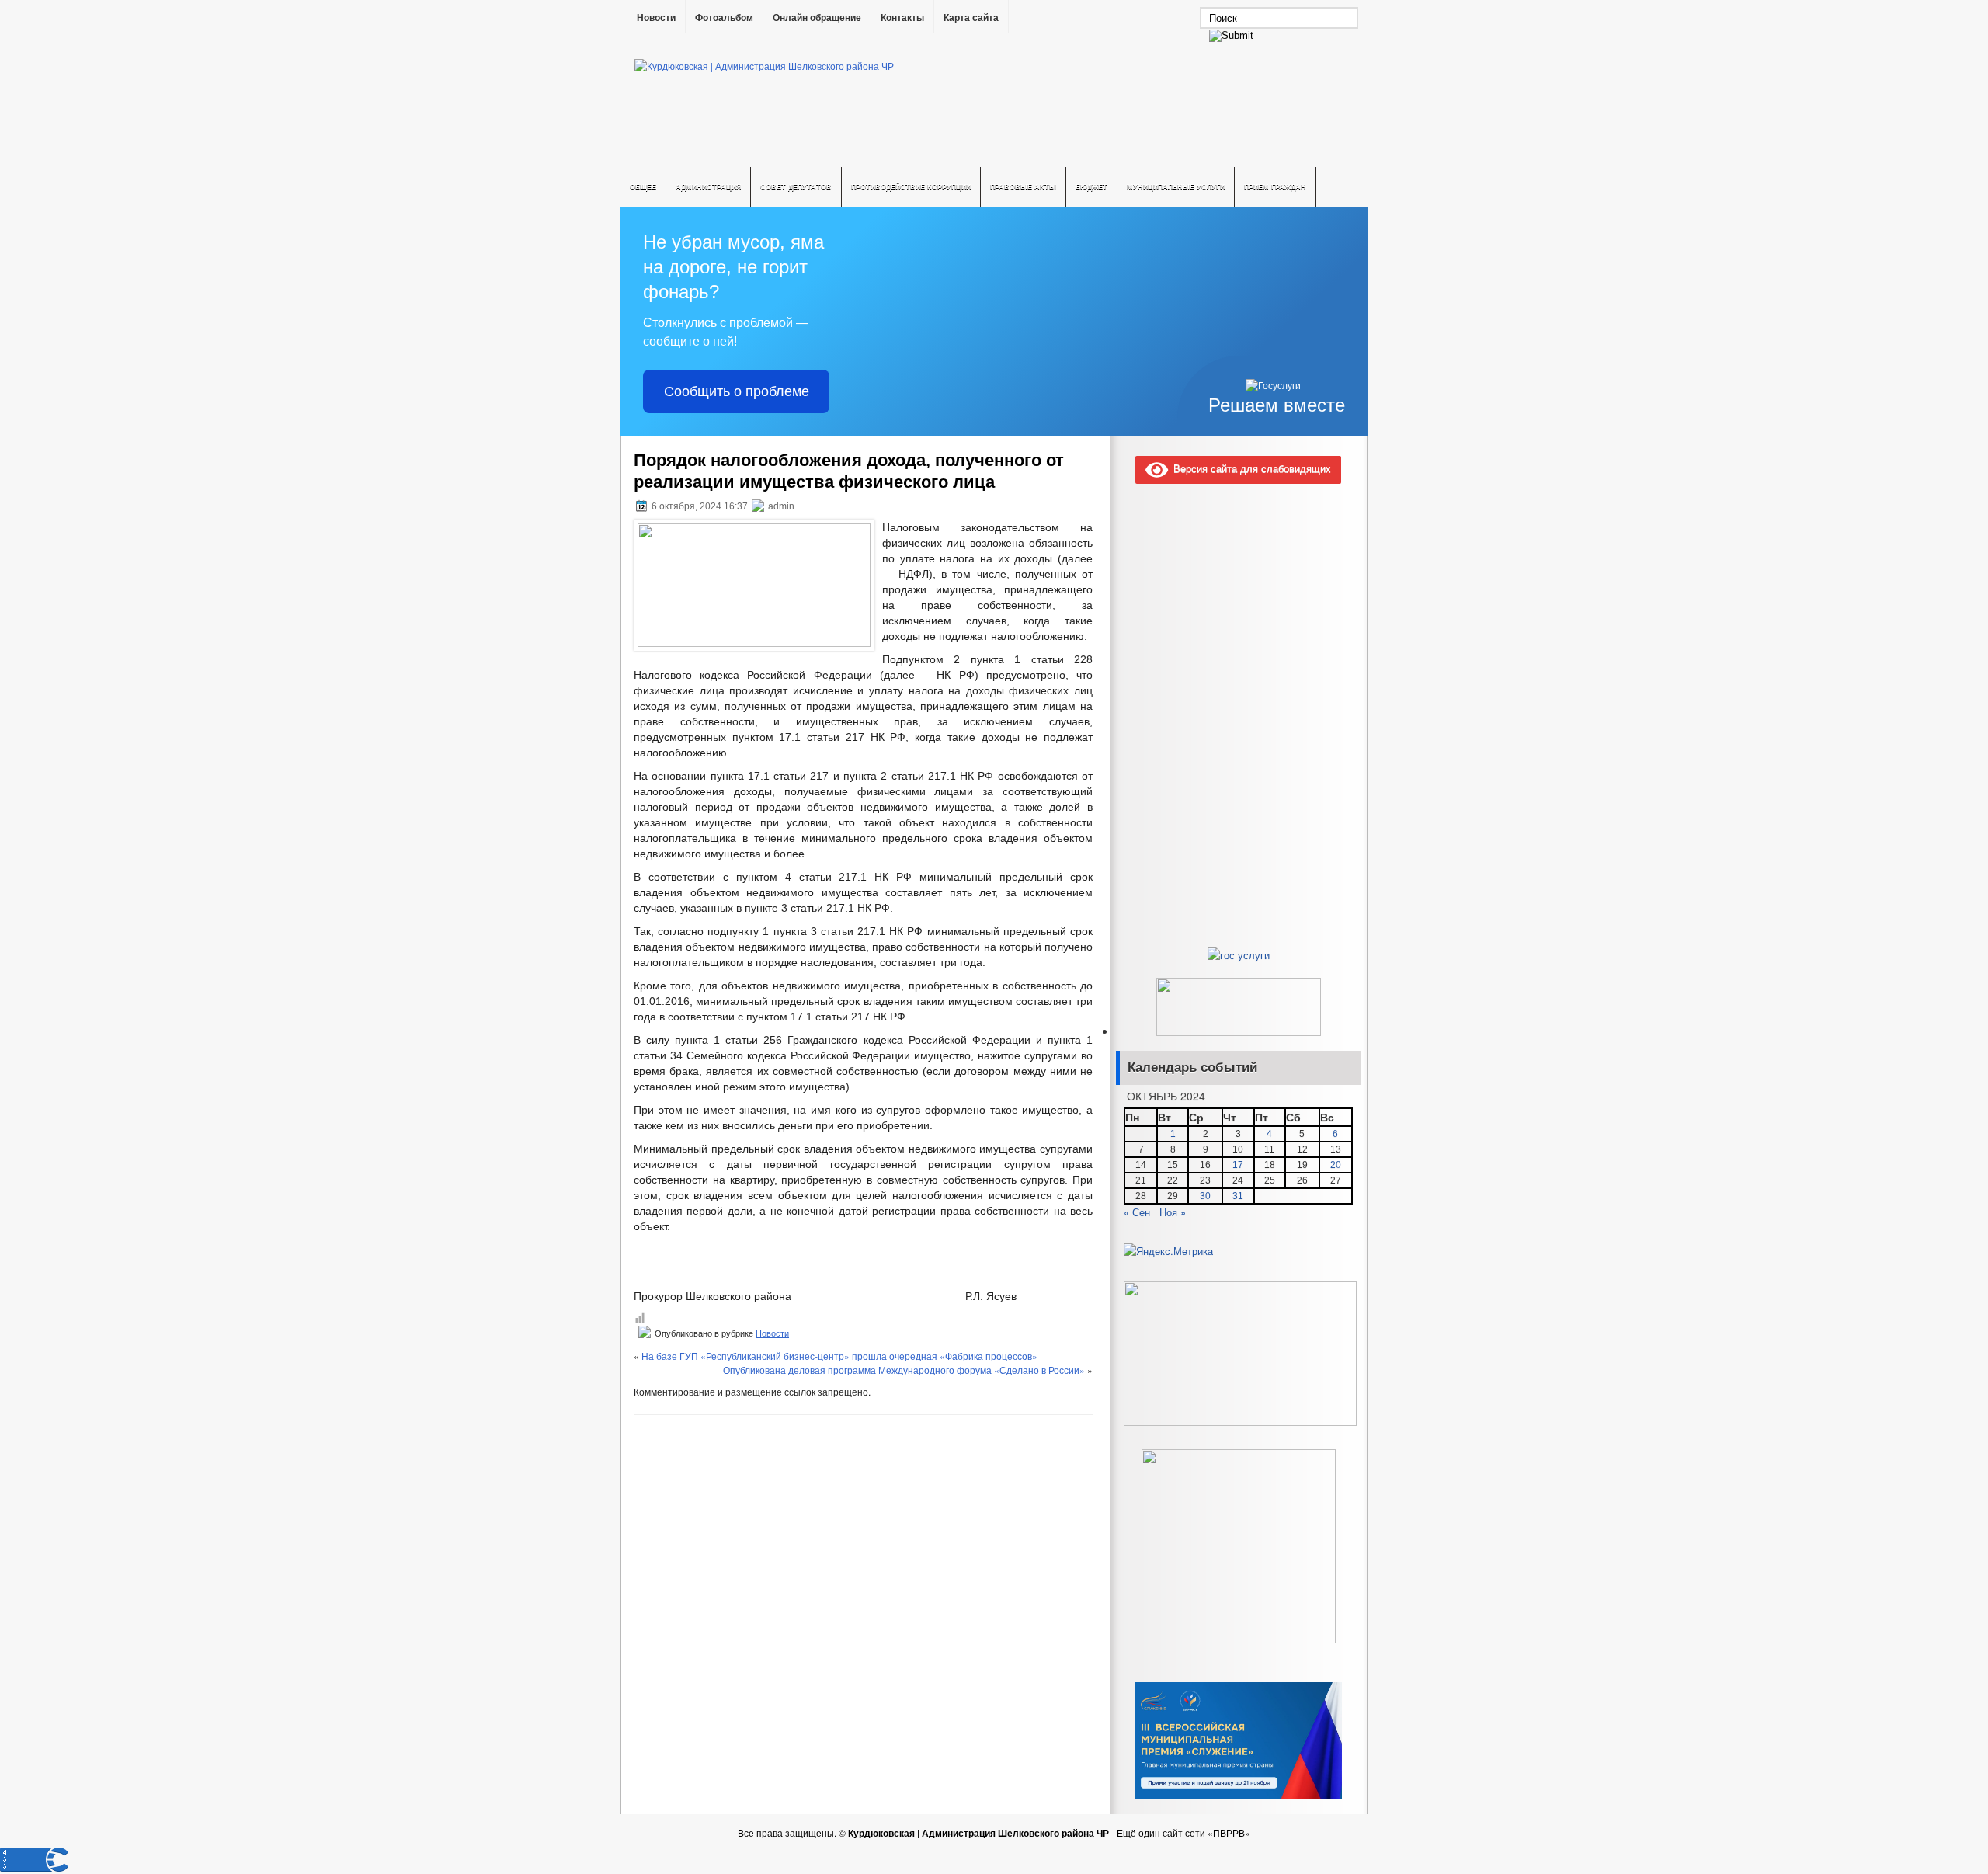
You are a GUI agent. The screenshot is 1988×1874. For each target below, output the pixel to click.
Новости (656, 18)
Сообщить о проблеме (737, 391)
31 (1238, 1196)
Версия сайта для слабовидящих (1249, 468)
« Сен (1137, 1212)
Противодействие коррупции (911, 187)
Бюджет (1091, 187)
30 (1205, 1196)
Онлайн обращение (817, 18)
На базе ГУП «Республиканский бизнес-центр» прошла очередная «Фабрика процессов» (839, 1356)
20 (1336, 1165)
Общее (643, 187)
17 (1238, 1165)
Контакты (902, 18)
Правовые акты (1023, 187)
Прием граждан (1275, 187)
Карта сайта (971, 18)
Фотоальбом (724, 18)
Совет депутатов (796, 187)
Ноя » (1173, 1212)
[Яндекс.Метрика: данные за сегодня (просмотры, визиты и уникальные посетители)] (1168, 1251)
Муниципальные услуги (1176, 187)
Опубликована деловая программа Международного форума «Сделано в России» (904, 1370)
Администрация (708, 187)
